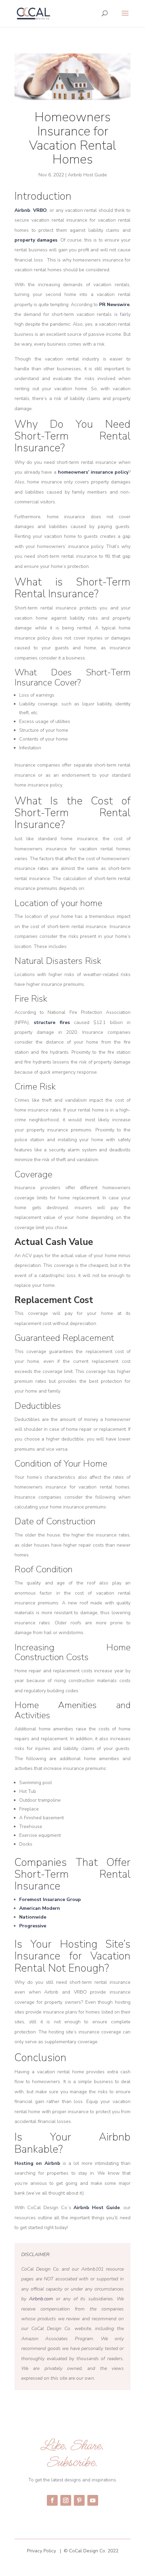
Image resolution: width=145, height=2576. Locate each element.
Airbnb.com (41, 2299)
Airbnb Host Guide (87, 175)
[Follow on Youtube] (93, 2500)
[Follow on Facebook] (52, 2500)
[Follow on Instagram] (66, 2500)
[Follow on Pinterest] (79, 2500)
